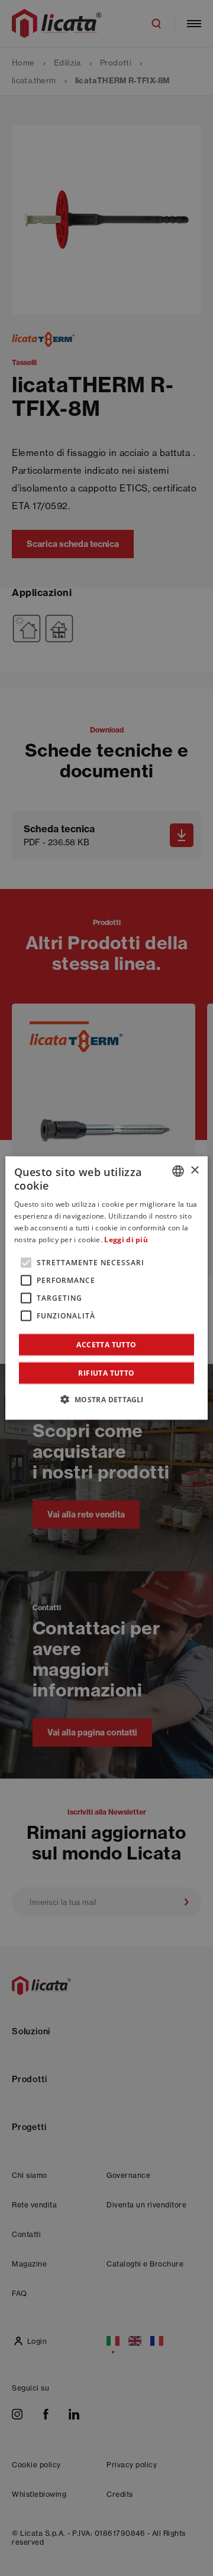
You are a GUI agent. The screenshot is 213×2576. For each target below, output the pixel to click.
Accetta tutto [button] (106, 1345)
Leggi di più (126, 1239)
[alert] (106, 1288)
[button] (106, 1399)
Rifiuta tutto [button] (106, 1373)
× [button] (194, 1170)
